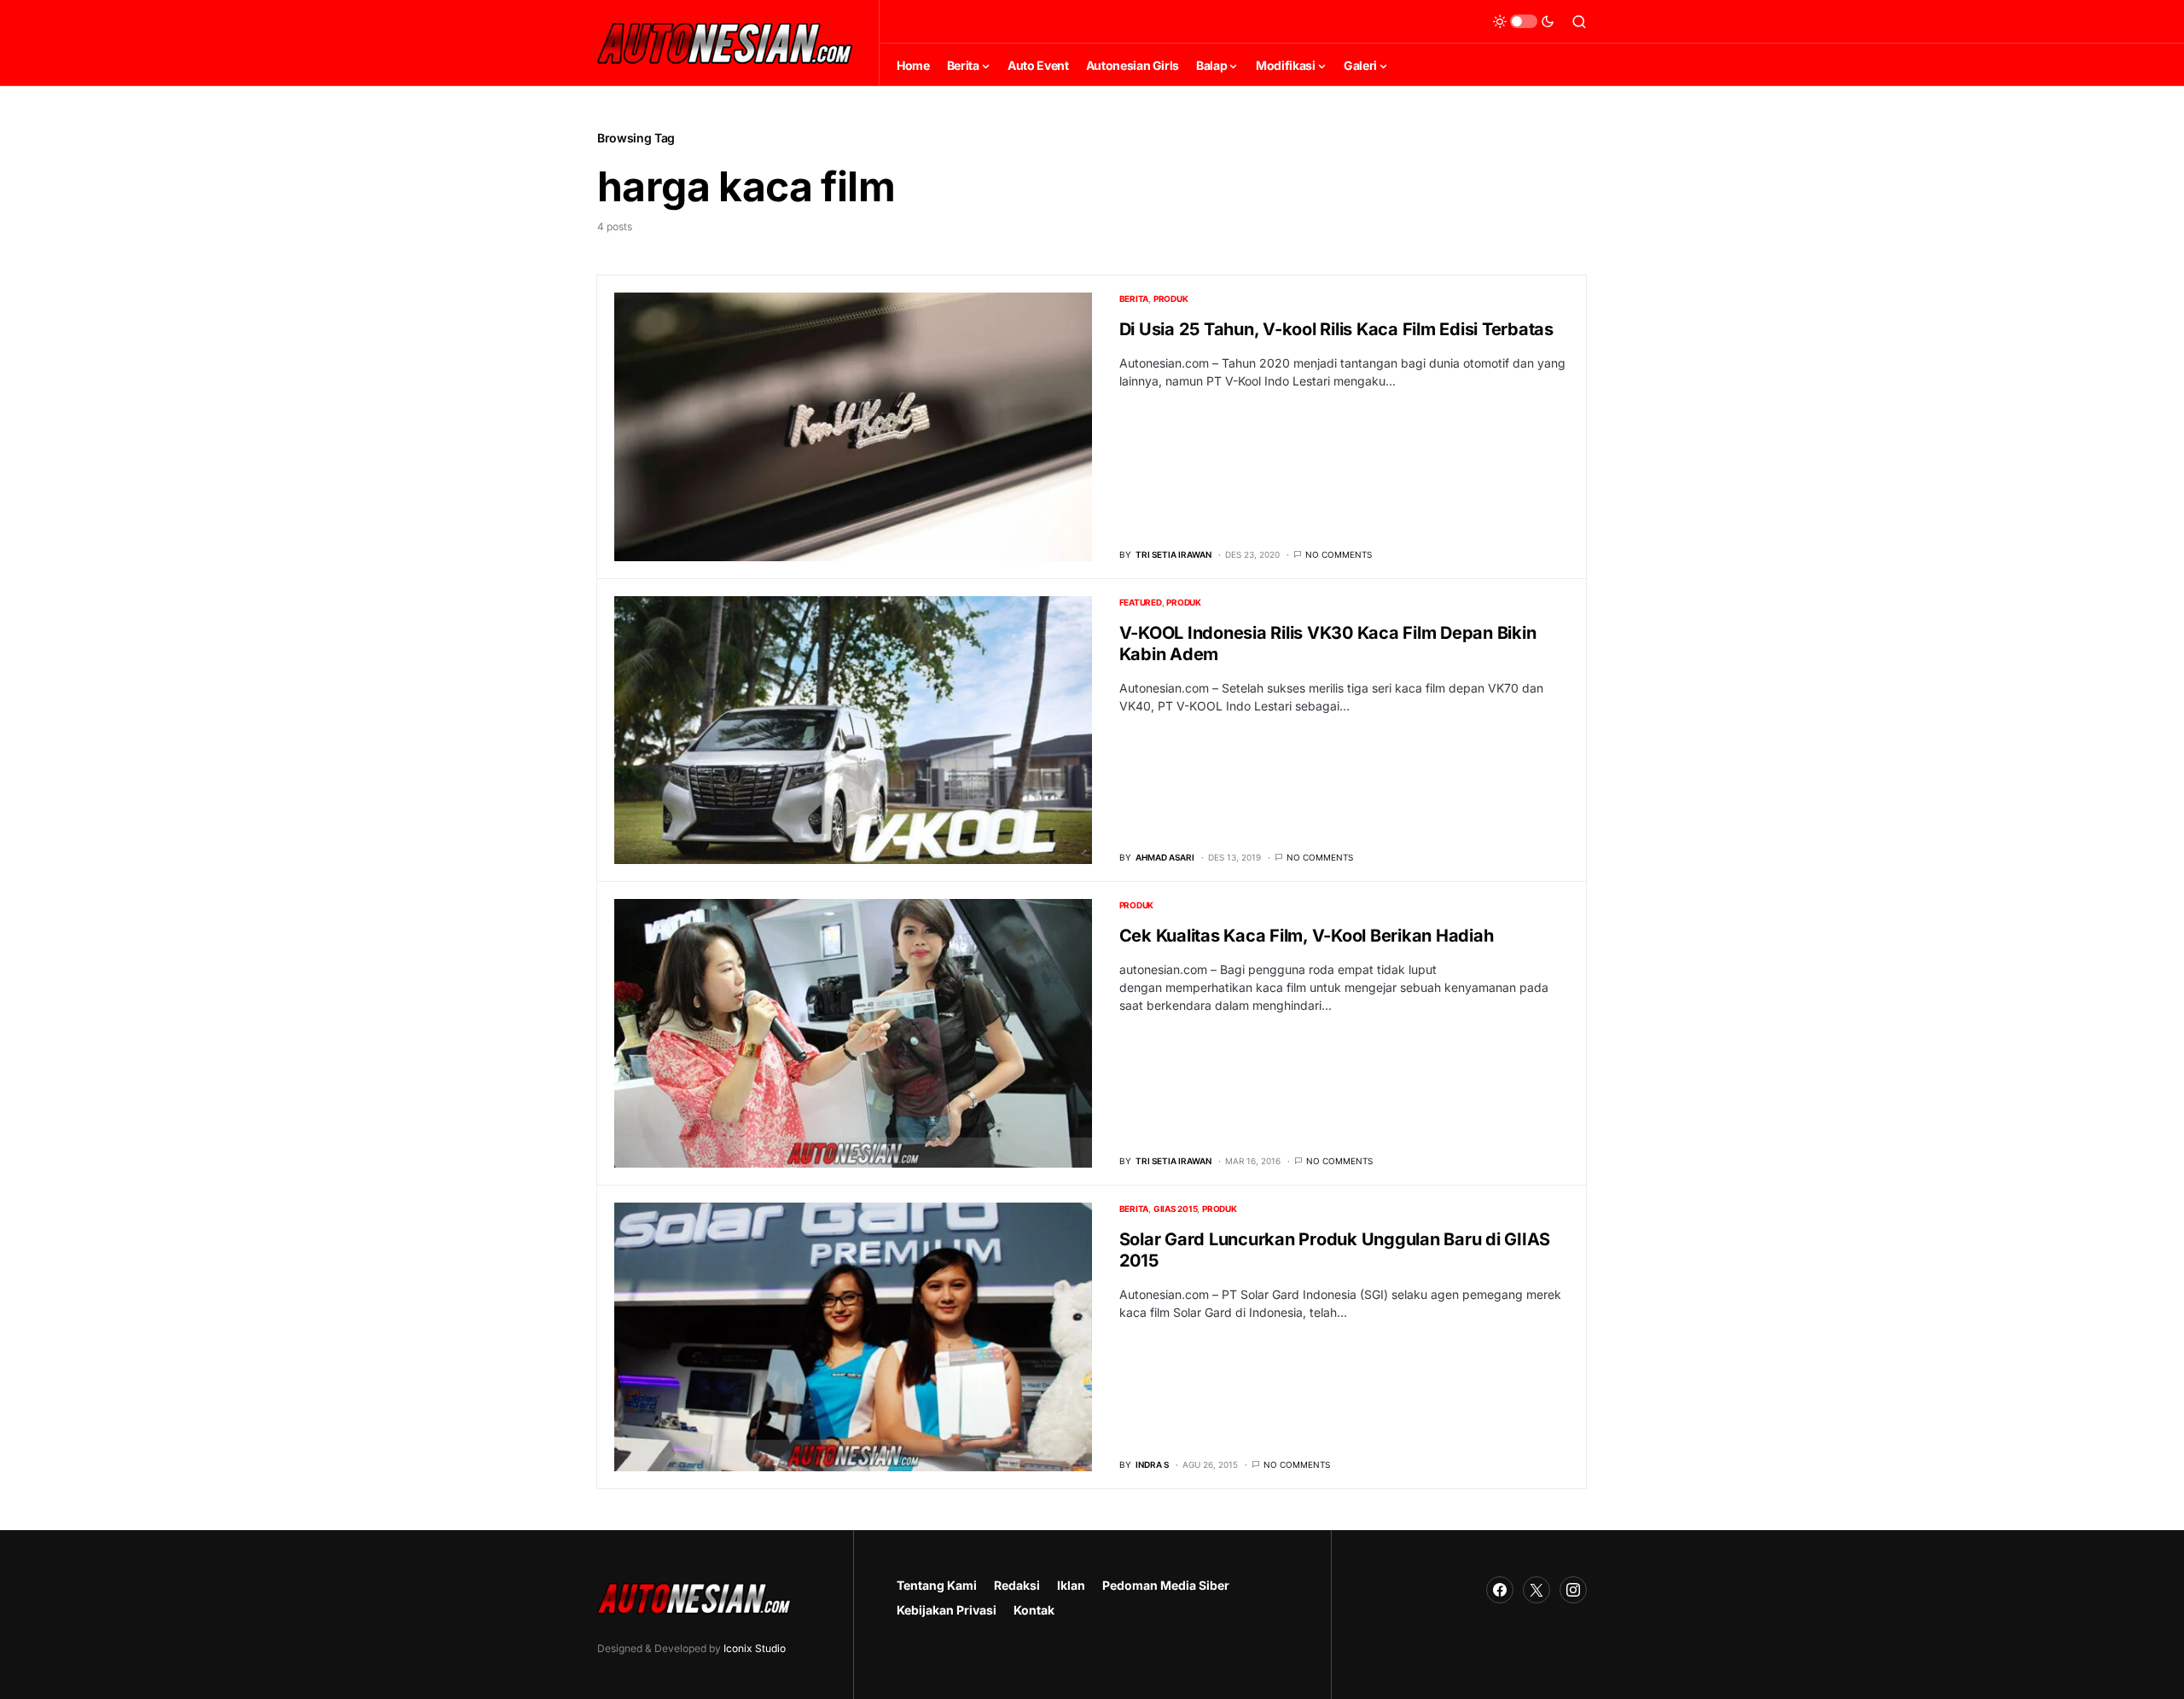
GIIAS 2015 (1176, 1209)
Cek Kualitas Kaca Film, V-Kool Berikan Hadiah (1307, 936)
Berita (1134, 299)
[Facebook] (1500, 1590)
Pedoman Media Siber (1166, 1585)
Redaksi (1017, 1585)
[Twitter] (1536, 1590)
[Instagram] (1573, 1590)
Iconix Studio (755, 1648)
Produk (1171, 299)
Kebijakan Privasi (947, 1610)
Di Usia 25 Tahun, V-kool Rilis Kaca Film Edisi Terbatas (1336, 329)
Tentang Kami (937, 1585)
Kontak (1034, 1610)
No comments (1339, 554)
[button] (1524, 21)
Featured (1141, 602)
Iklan (1071, 1585)
